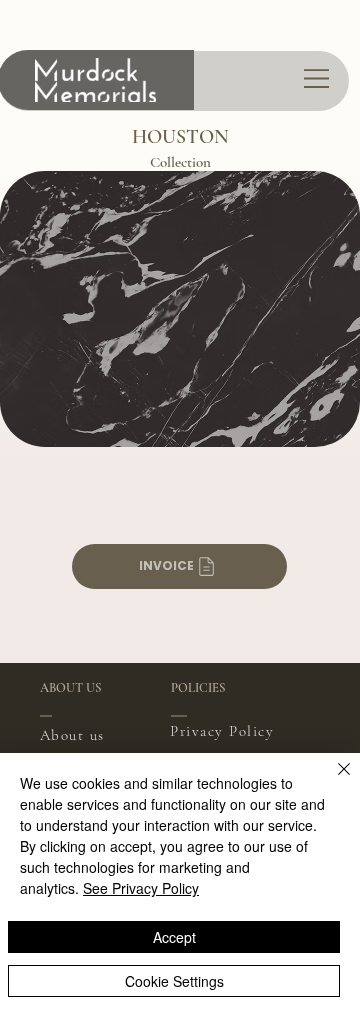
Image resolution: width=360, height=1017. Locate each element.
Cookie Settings (174, 981)
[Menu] (318, 78)
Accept (174, 937)
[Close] (332, 781)
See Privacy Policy (141, 888)
